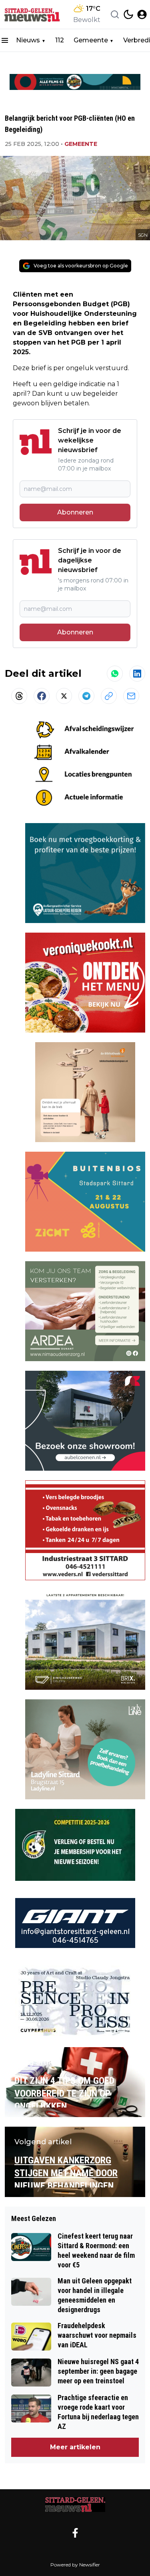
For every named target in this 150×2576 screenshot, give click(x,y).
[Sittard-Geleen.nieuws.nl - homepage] (33, 14)
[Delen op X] (64, 696)
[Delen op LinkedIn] (137, 674)
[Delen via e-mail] (131, 696)
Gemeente (91, 40)
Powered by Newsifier (75, 2565)
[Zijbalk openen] (5, 40)
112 (60, 40)
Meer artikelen (75, 2447)
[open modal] (142, 14)
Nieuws (28, 40)
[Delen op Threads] (19, 696)
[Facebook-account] (75, 2533)
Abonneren (75, 512)
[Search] (115, 14)
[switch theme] (128, 14)
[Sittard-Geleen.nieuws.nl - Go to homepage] (75, 2505)
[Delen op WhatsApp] (115, 674)
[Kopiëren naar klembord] (109, 696)
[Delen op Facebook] (42, 696)
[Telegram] (86, 696)
